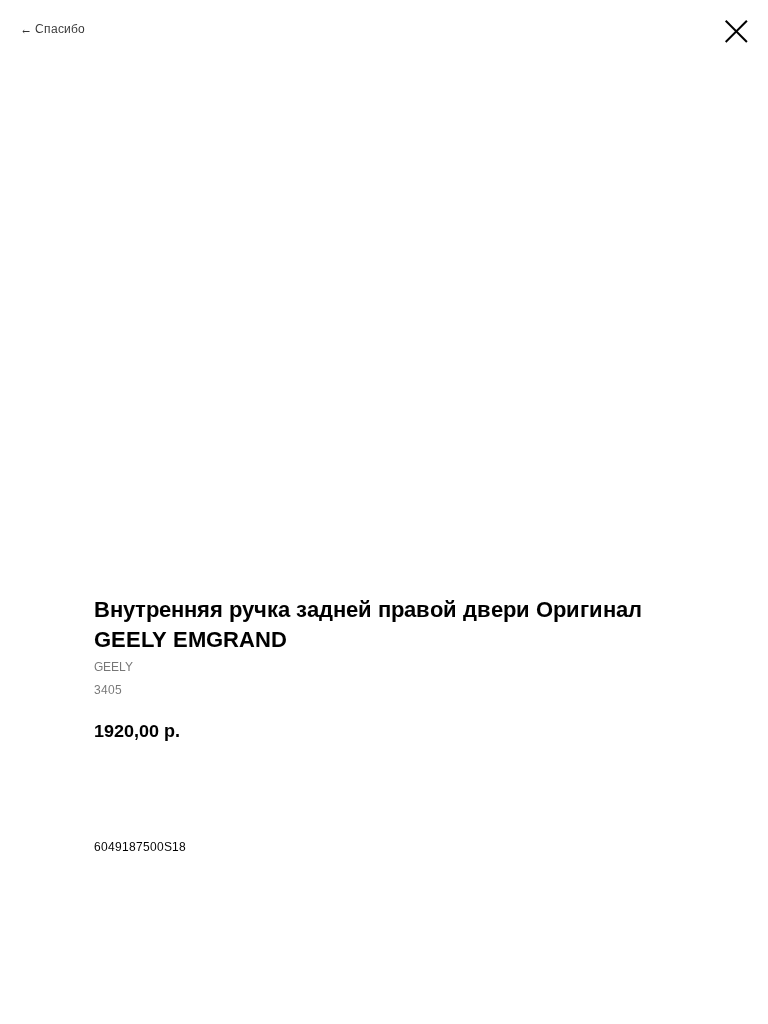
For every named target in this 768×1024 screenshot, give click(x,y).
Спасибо (60, 29)
